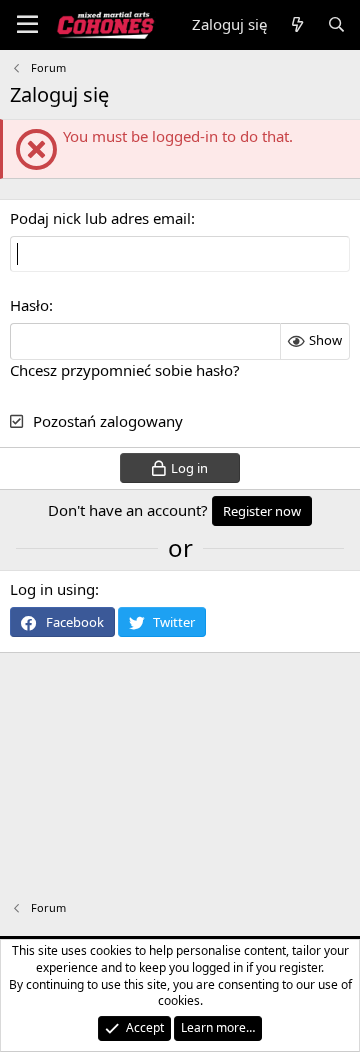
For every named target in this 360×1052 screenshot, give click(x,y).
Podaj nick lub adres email (100, 218)
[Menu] (27, 25)
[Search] (336, 24)
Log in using (52, 589)
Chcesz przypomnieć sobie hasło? (125, 370)
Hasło (29, 305)
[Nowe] (296, 24)
